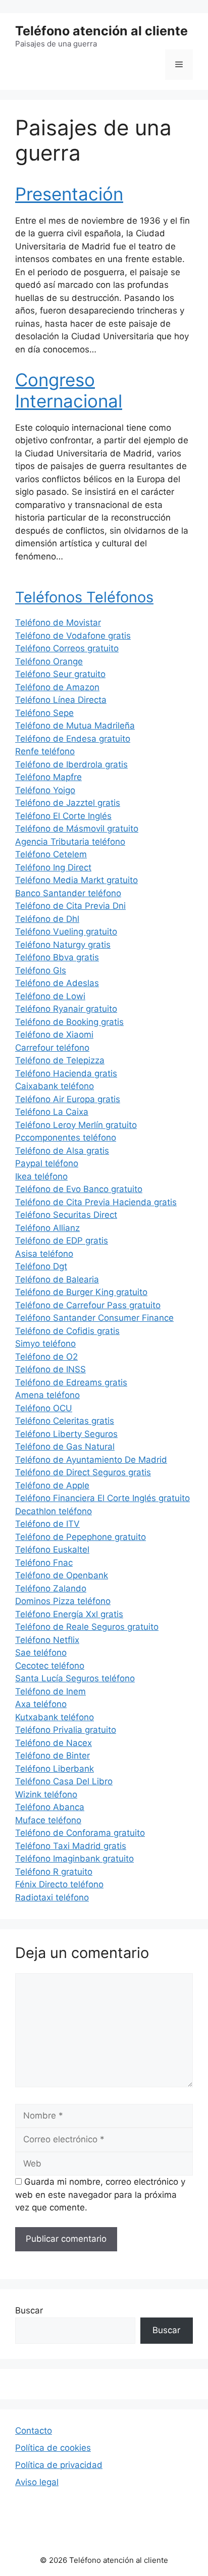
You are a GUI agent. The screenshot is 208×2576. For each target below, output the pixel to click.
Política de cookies (53, 2448)
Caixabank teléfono (55, 1086)
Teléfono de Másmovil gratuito (77, 829)
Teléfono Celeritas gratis (65, 1421)
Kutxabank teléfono (55, 1717)
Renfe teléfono (45, 751)
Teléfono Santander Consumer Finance (94, 1318)
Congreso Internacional (69, 390)
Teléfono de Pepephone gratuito (81, 1537)
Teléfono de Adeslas (57, 983)
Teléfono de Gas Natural (65, 1447)
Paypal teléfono (47, 1163)
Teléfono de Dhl (47, 919)
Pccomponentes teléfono (66, 1138)
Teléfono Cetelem (51, 854)
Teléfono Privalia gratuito (66, 1730)
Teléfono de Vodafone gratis (73, 636)
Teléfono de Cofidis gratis (67, 1331)
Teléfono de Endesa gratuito (73, 739)
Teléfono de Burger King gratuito (81, 1292)
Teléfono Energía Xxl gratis (69, 1614)
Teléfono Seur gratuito (60, 674)
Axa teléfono (41, 1704)
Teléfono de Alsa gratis (62, 1151)
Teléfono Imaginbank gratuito (74, 1859)
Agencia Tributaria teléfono (70, 842)
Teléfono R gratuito (54, 1872)
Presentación (69, 194)
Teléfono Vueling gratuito (66, 932)
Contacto (34, 2431)
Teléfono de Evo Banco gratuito (79, 1189)
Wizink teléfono (46, 1794)
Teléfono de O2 (46, 1357)
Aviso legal (37, 2482)
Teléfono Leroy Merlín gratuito (76, 1125)
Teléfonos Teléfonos (84, 597)
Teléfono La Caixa (52, 1112)
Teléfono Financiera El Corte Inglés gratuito (102, 1498)
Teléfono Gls (41, 970)
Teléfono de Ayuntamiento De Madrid (91, 1460)
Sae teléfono (41, 1653)
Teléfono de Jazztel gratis (68, 803)
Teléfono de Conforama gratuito (80, 1833)
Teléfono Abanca (50, 1807)
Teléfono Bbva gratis (57, 957)
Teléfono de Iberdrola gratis (71, 764)
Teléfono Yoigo (45, 790)
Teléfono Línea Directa (61, 700)
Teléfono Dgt (41, 1266)
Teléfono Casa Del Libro (64, 1781)
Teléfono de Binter (53, 1756)
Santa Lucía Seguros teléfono (75, 1678)
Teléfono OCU (44, 1408)
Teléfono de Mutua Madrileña (75, 726)
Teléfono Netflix (47, 1640)
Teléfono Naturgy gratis (63, 945)
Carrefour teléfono (52, 1048)
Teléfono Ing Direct (53, 867)
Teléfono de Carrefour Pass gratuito (88, 1305)
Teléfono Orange (49, 661)
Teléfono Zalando (51, 1588)
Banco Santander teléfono (68, 893)
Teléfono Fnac (44, 1563)
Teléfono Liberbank (55, 1769)
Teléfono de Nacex (54, 1743)
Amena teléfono (47, 1395)
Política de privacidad (59, 2465)
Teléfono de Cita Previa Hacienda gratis (96, 1202)
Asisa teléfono (44, 1254)
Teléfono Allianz (47, 1228)
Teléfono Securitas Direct (66, 1215)
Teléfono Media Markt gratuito (76, 880)
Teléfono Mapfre (48, 777)
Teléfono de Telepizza (60, 1060)
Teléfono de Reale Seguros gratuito (87, 1627)
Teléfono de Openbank (62, 1575)
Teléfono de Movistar (58, 623)
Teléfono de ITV (47, 1524)
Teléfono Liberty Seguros (66, 1434)
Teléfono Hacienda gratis (66, 1073)
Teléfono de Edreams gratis (71, 1382)
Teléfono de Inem (50, 1691)
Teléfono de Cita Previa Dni (70, 906)
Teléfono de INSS (50, 1369)
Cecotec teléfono (50, 1666)
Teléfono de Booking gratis (69, 1022)
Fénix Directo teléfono (59, 1884)
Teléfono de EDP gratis (62, 1241)
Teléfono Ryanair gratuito (66, 1009)
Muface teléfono (48, 1820)
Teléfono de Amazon (57, 687)
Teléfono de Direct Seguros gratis (83, 1472)
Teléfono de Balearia (57, 1279)
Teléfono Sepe (44, 713)
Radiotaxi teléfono (52, 1897)
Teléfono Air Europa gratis (68, 1099)
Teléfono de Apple (52, 1485)
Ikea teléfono (41, 1176)
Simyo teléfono (45, 1344)
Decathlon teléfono (54, 1511)
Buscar (29, 2310)
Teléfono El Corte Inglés (63, 816)
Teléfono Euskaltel (52, 1550)
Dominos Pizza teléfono (63, 1601)
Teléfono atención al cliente (101, 31)
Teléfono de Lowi (50, 996)
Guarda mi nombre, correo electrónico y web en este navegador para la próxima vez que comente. (100, 2195)
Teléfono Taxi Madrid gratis (71, 1846)
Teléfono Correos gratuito (67, 648)
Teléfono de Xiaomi (54, 1035)
